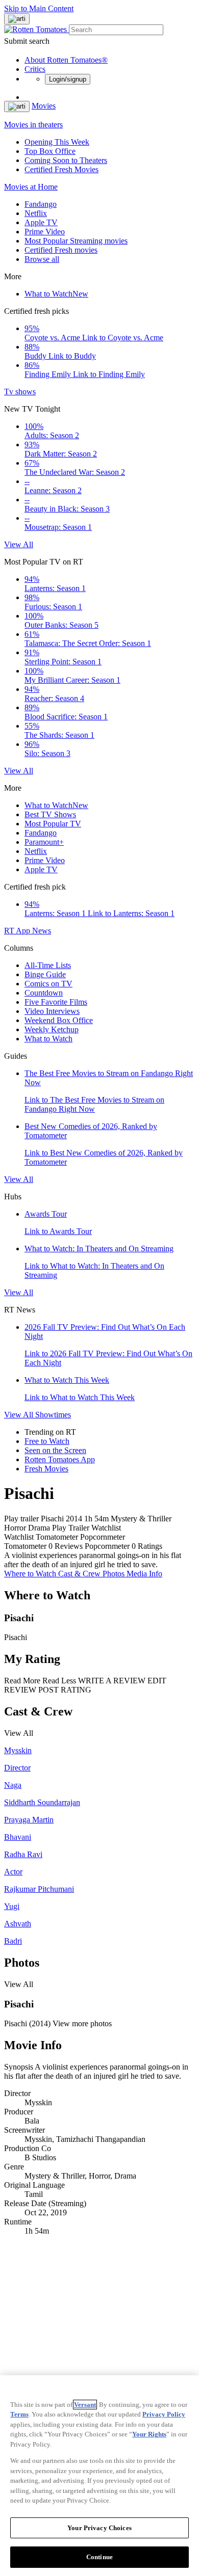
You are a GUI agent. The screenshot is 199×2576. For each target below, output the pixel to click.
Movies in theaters (33, 125)
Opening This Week (57, 142)
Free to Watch (47, 1441)
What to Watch (56, 294)
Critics (35, 69)
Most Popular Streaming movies (76, 241)
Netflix (36, 213)
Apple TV (41, 222)
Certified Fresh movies (61, 250)
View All (19, 544)
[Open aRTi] (17, 19)
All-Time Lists (48, 965)
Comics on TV (48, 984)
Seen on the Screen (55, 1450)
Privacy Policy (164, 2414)
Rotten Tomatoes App (60, 1459)
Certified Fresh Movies (61, 169)
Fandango (41, 204)
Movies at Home (31, 187)
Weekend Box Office (59, 1020)
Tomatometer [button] (25, 1546)
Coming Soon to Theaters (66, 160)
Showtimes (53, 1415)
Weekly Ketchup (52, 1029)
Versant (85, 2405)
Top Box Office (50, 151)
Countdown (44, 993)
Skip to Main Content (39, 8)
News (42, 931)
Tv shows (20, 392)
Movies (44, 106)
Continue (99, 2557)
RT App (18, 931)
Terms (19, 2414)
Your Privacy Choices (99, 2528)
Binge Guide (45, 974)
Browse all (42, 259)
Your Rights (149, 2434)
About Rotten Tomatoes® (66, 60)
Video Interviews (52, 1011)
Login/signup (68, 79)
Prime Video (45, 232)
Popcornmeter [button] (107, 1546)
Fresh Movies (46, 1469)
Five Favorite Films (56, 1002)
